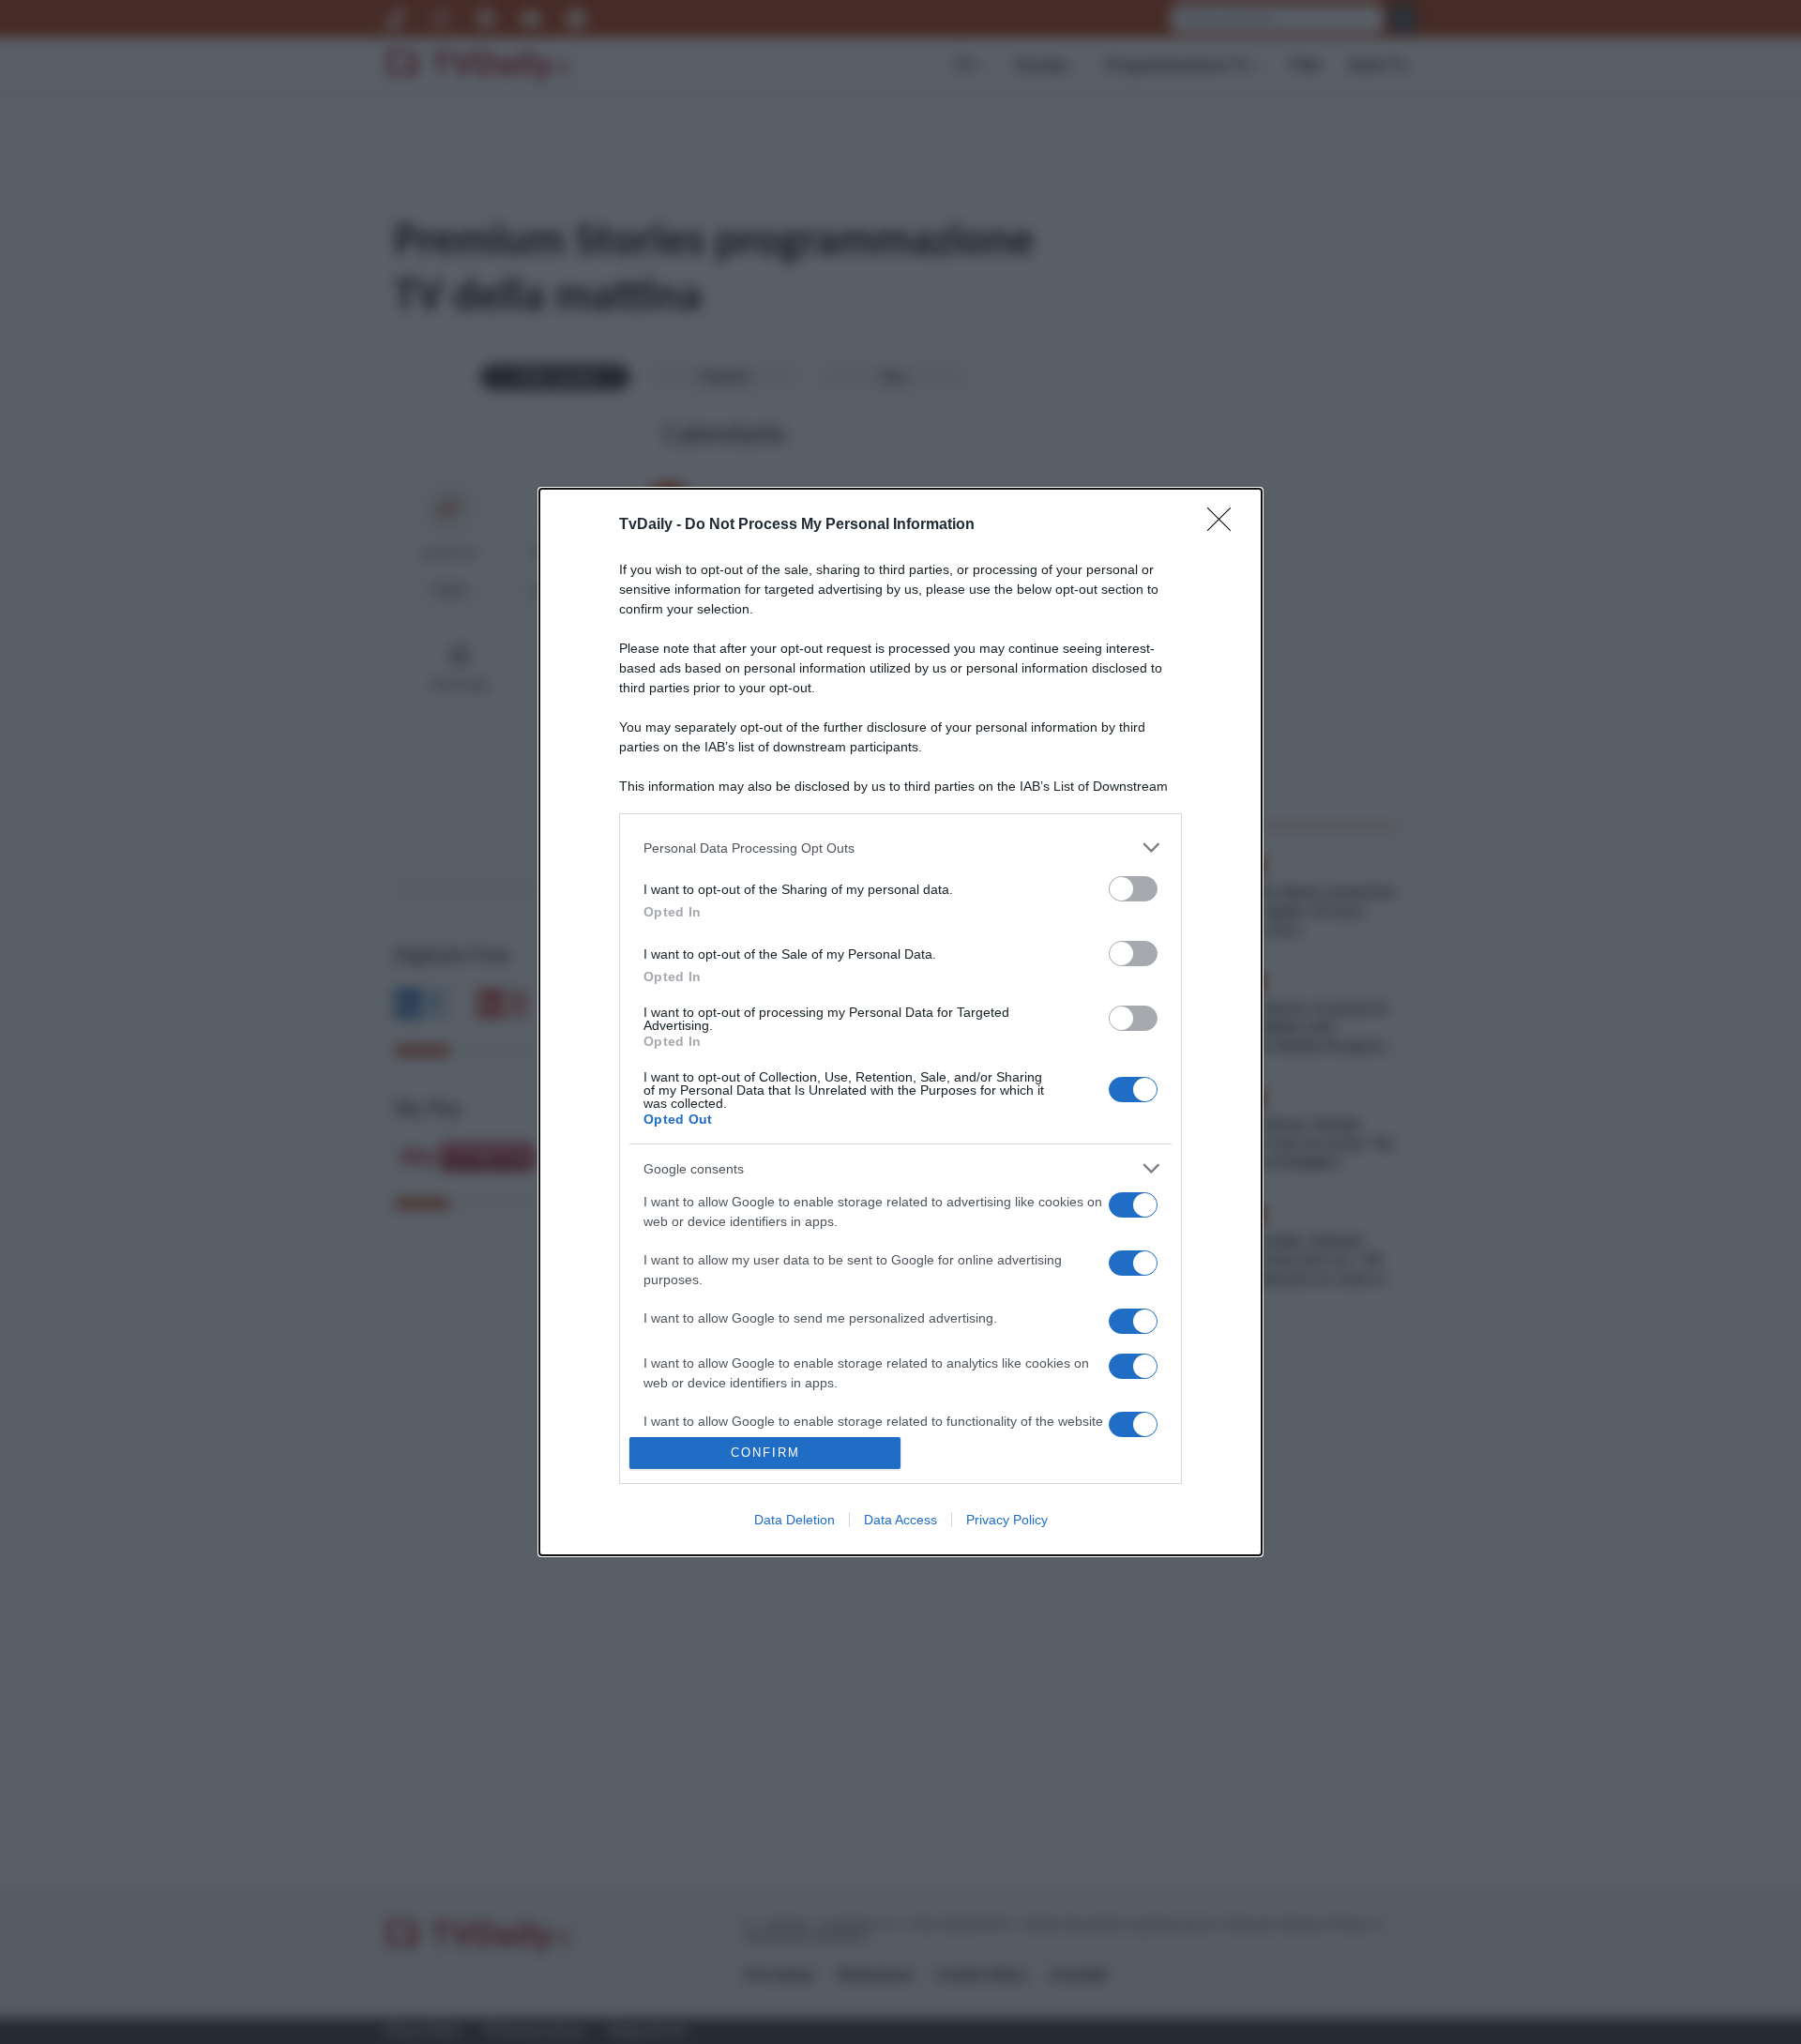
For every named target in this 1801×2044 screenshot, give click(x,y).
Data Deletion (795, 1520)
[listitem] (900, 848)
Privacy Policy (1007, 1520)
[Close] (1225, 525)
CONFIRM (765, 1453)
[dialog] (900, 1022)
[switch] (1133, 889)
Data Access (900, 1520)
